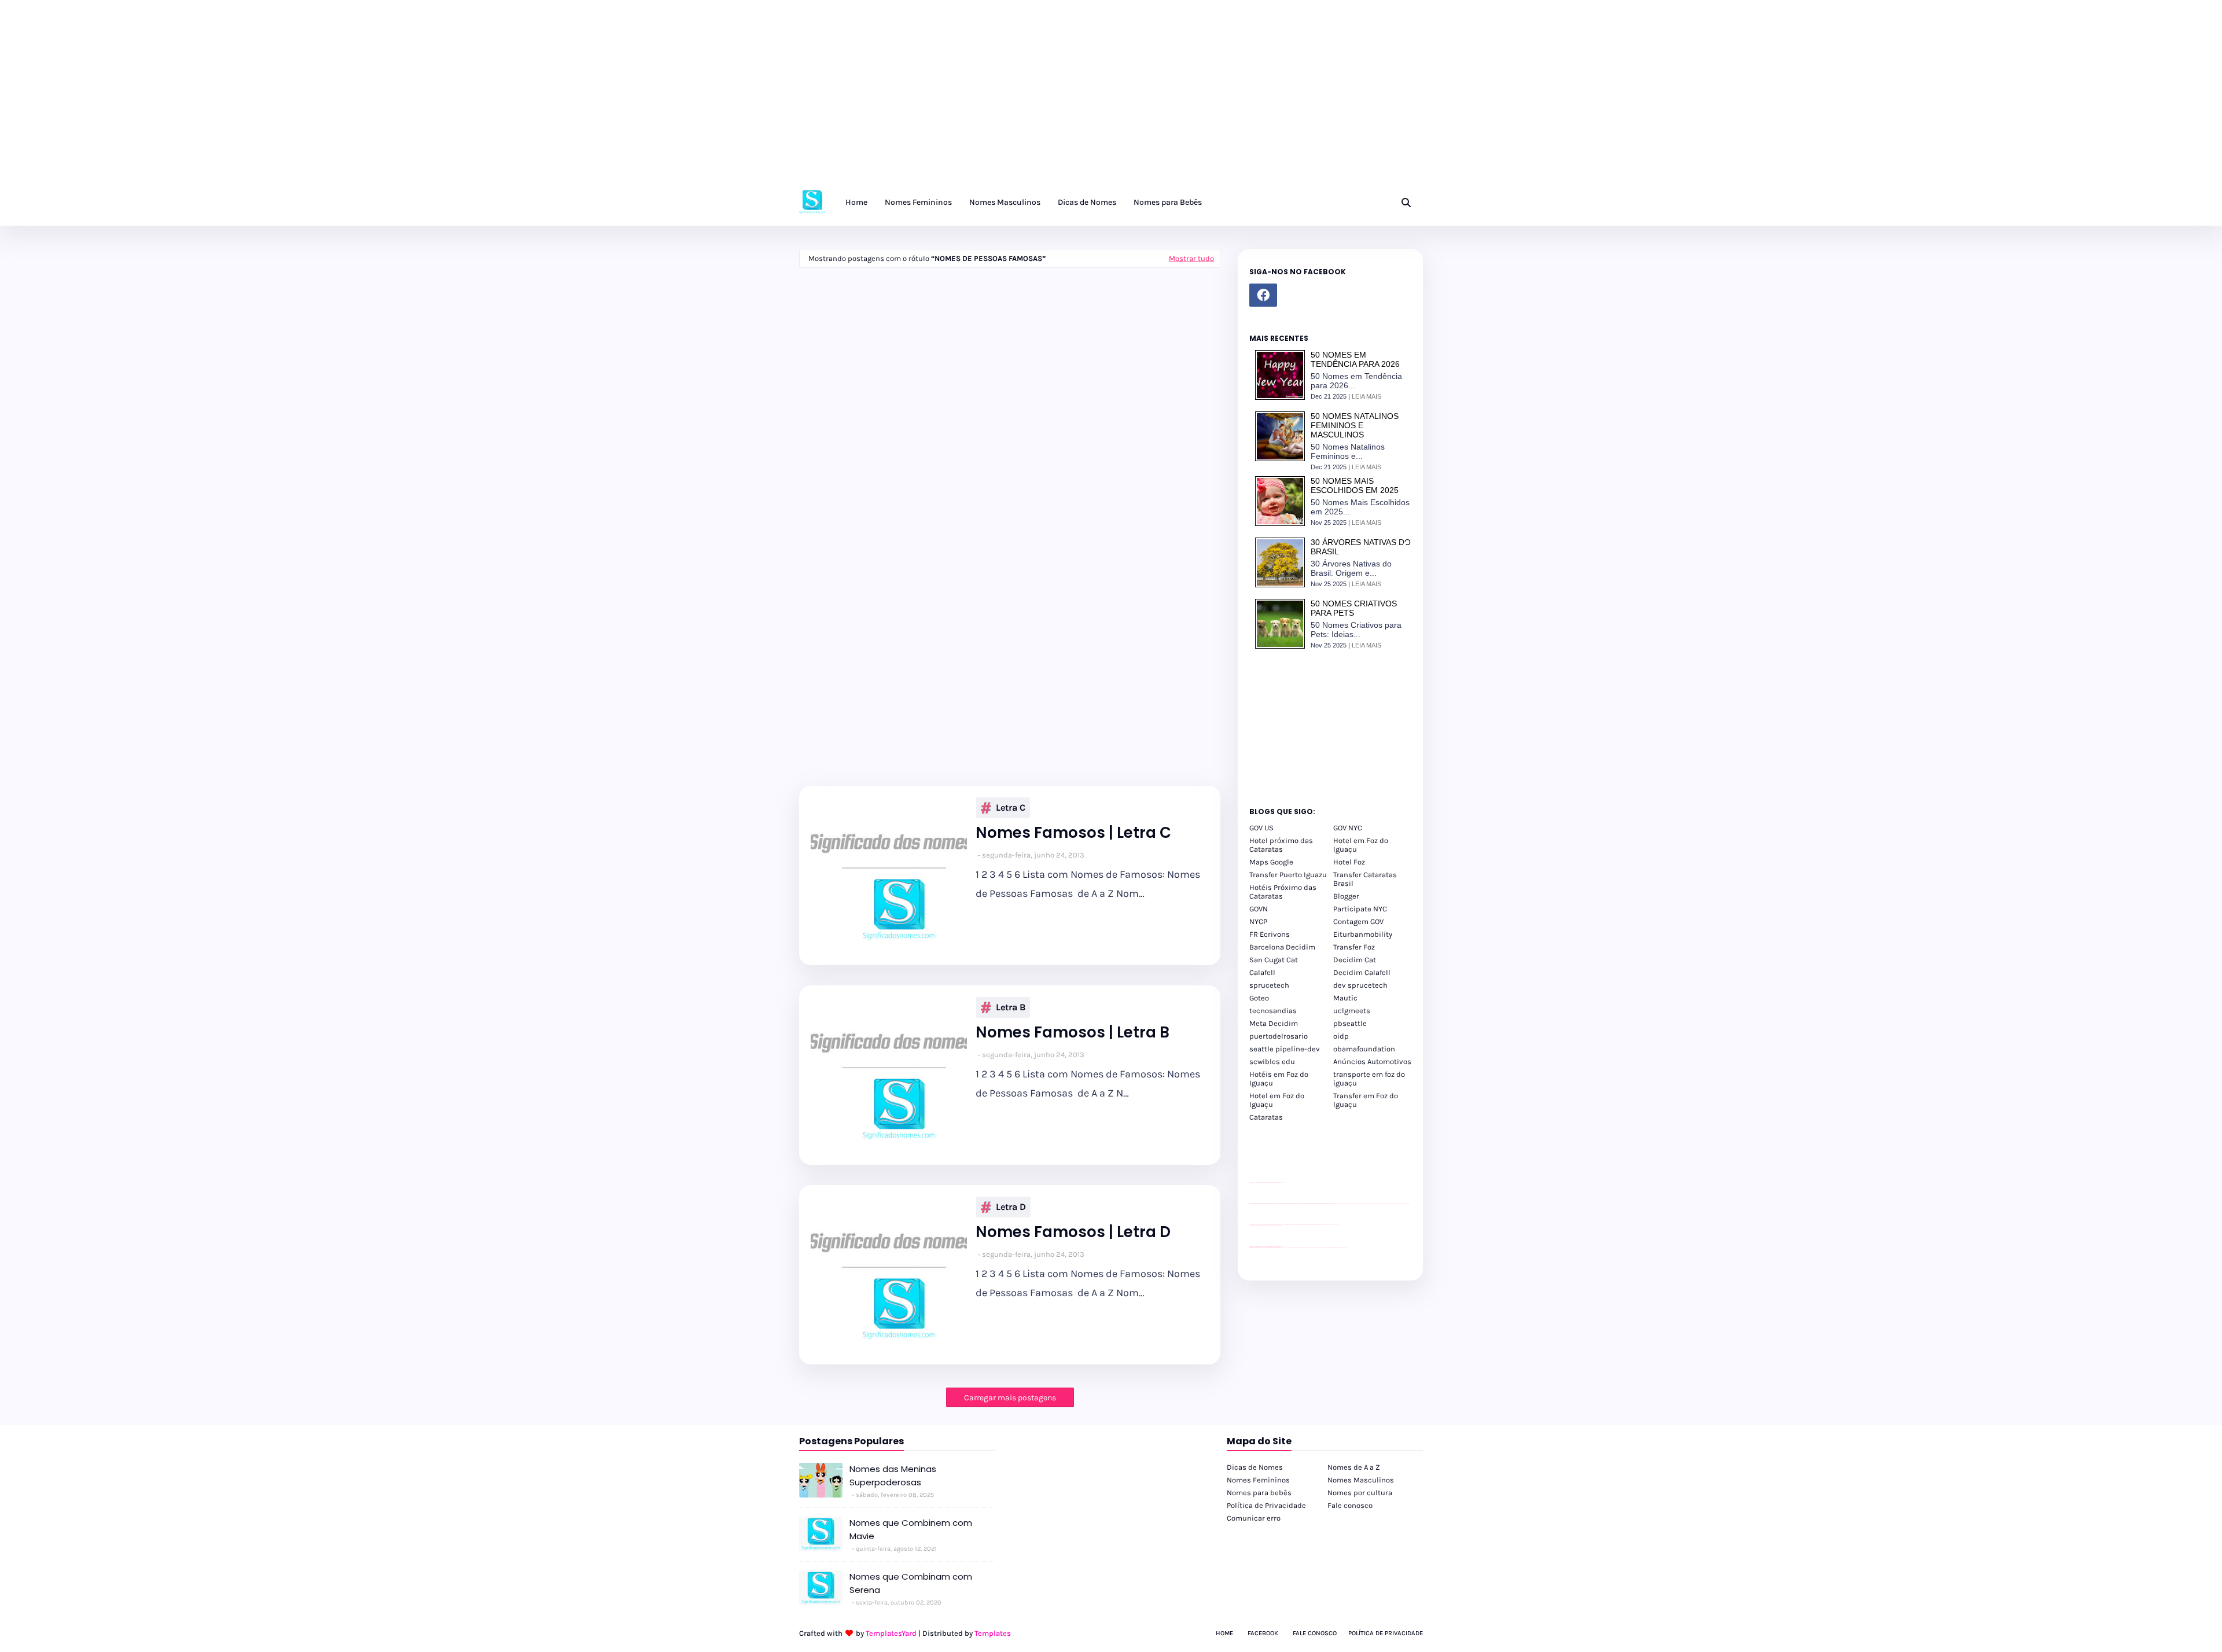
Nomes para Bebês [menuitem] (1168, 202)
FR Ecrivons (1270, 934)
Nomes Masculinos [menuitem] (1005, 202)
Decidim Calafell (1362, 972)
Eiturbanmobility (1363, 934)
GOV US (1261, 828)
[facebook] (1263, 295)
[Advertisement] (347, 98)
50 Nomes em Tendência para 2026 (1355, 359)
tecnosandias (1273, 1011)
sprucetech (1269, 985)
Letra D (1011, 1207)
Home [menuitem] (856, 202)
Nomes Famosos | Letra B (1073, 1033)
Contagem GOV (1358, 921)
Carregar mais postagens (1010, 1398)
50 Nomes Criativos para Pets (1354, 608)
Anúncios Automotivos (1372, 1062)
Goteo (1259, 998)
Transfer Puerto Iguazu (1288, 875)
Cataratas (1266, 1117)
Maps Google (1271, 862)
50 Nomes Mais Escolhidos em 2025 (1355, 485)
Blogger (1346, 896)
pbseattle (1350, 1023)
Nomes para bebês (1259, 1493)
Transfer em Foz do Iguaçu (1366, 1100)
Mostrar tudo (1191, 258)
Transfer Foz (1354, 947)
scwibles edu (1272, 1062)
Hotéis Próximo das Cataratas (1283, 892)
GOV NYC (1348, 828)
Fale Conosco (1315, 1633)
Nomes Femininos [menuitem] (918, 202)
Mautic (1345, 998)
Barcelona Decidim (1282, 947)
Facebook (1263, 1633)
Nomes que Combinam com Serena (911, 1583)
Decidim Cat (1355, 960)
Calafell (1262, 972)
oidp (1341, 1036)
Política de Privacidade (1266, 1505)
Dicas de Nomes (1255, 1467)
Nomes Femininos (1258, 1480)
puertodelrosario (1279, 1036)
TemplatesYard (891, 1633)
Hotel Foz (1349, 862)
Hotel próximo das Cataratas (1281, 845)
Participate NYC (1360, 909)
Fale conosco (1350, 1505)
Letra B (1011, 1007)
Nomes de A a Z (1354, 1467)
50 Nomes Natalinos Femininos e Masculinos (1355, 425)
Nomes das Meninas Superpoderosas (893, 1476)
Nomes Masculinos (1361, 1480)
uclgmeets (1352, 1011)
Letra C (1011, 807)
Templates (993, 1633)
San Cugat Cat (1274, 960)
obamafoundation (1364, 1049)
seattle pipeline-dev (1285, 1049)
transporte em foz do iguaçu (1369, 1079)
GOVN (1259, 909)
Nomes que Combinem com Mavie (911, 1529)
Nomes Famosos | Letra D (1073, 1232)
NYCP (1258, 921)
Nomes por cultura (1360, 1493)
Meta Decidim (1274, 1023)
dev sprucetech (1360, 985)
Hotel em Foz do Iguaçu (1361, 845)
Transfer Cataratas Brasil (1365, 879)
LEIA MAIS (1366, 396)
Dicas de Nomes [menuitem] (1087, 202)
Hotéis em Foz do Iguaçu (1279, 1079)
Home (1224, 1633)
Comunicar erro (1254, 1518)
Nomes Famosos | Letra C (1073, 833)
